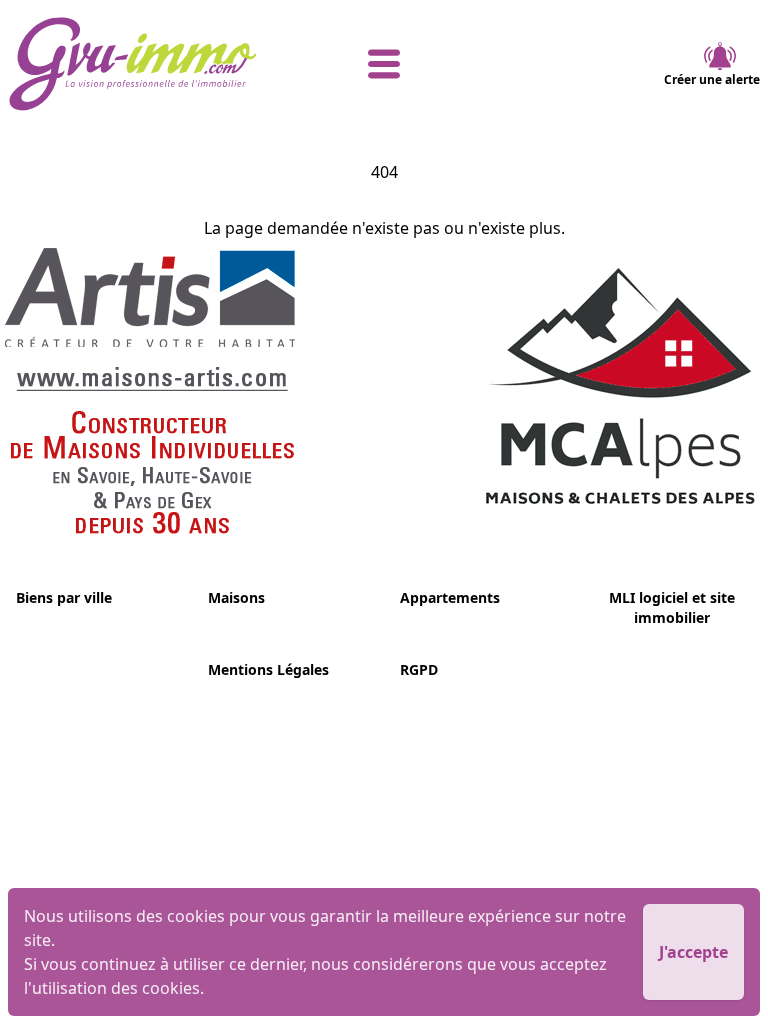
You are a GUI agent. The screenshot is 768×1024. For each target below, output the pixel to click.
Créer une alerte (712, 79)
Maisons (236, 597)
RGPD (419, 669)
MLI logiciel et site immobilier (672, 607)
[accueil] (133, 64)
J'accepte (693, 952)
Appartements (450, 597)
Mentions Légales (268, 669)
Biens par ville (64, 597)
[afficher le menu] (384, 64)
